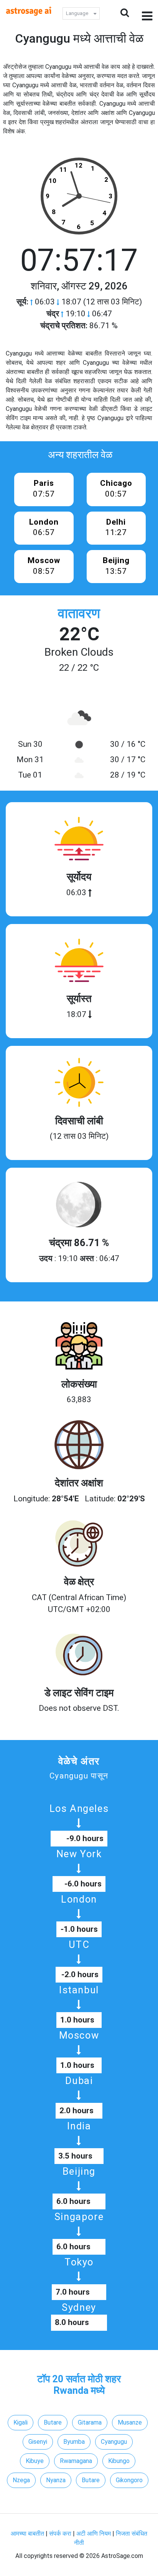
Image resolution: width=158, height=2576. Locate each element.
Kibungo (119, 2461)
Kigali (21, 2422)
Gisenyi (38, 2442)
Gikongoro (129, 2480)
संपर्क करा (61, 2534)
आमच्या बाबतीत (28, 2534)
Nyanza (56, 2480)
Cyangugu (114, 2442)
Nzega (21, 2480)
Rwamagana (76, 2461)
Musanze (130, 2422)
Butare (53, 2422)
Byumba (74, 2442)
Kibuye (35, 2461)
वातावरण (79, 613)
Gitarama (90, 2422)
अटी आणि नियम (94, 2534)
